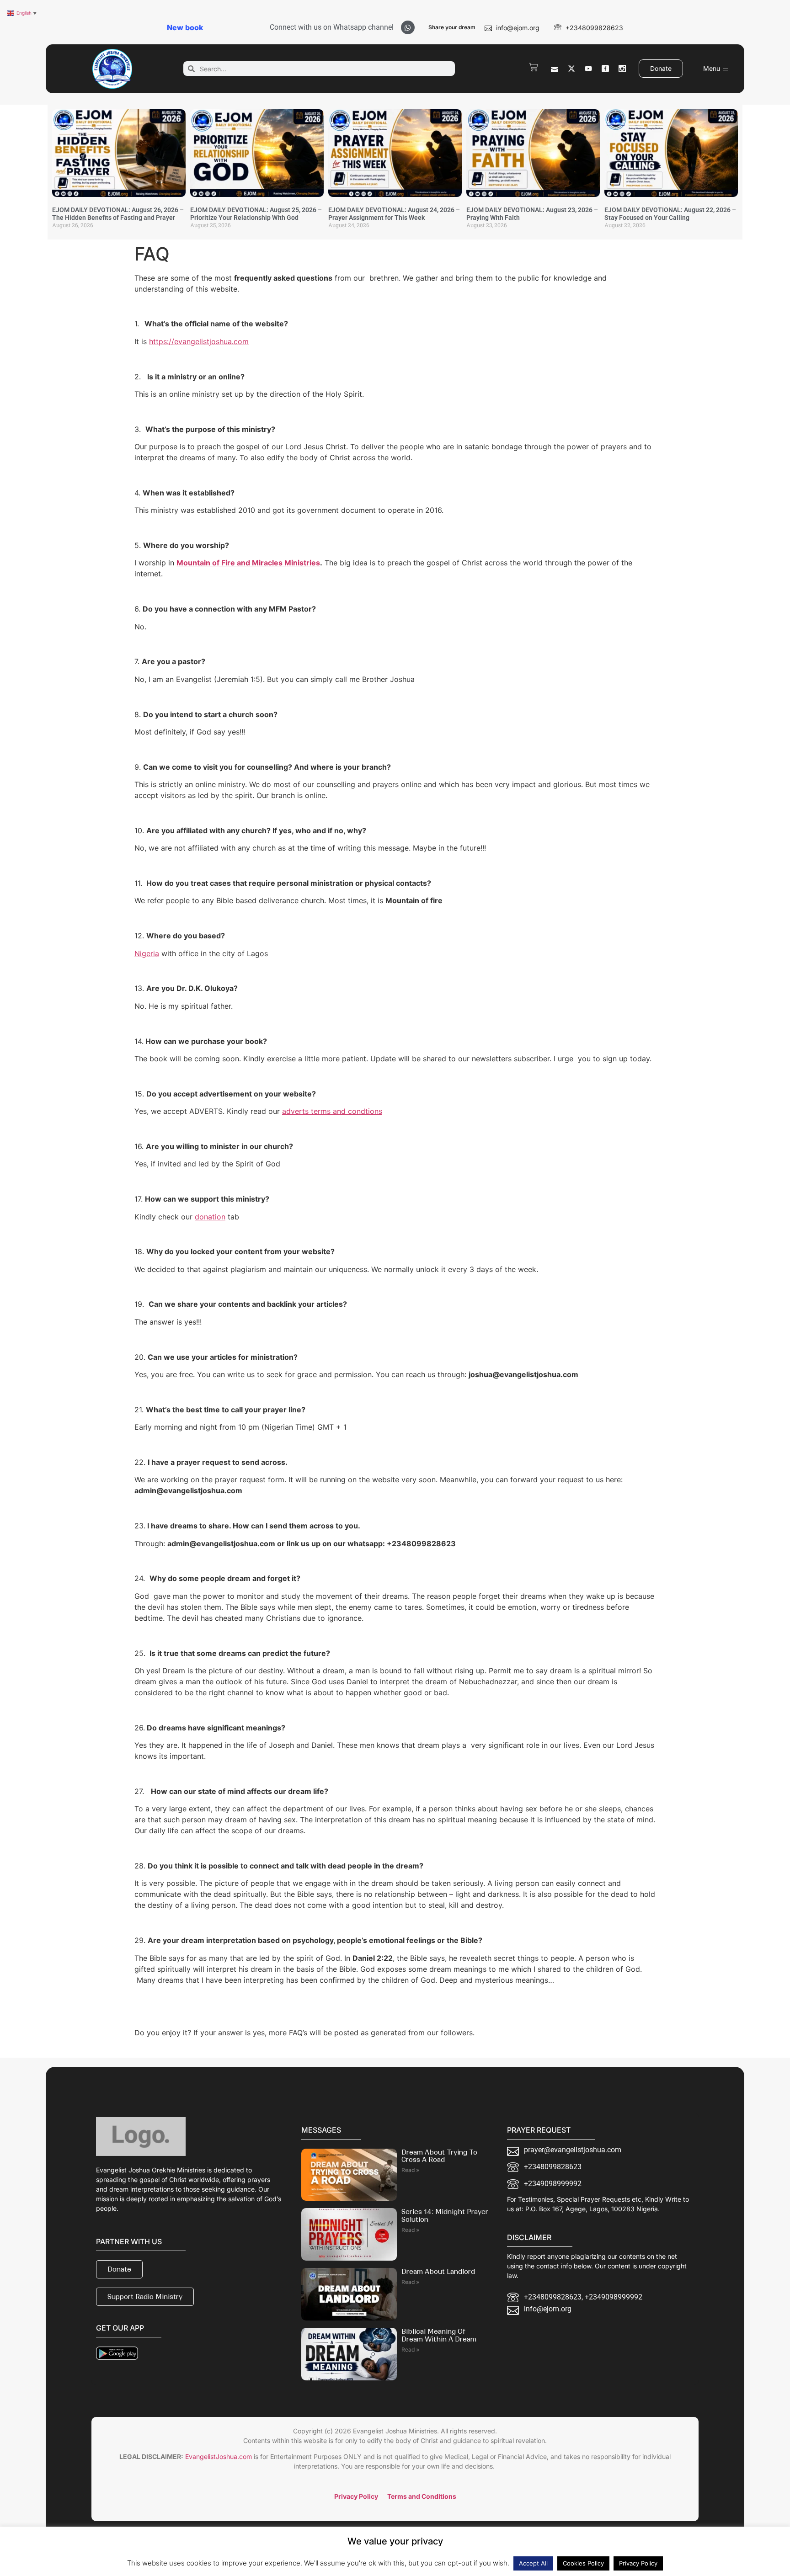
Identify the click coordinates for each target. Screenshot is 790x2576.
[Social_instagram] (622, 69)
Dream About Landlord (438, 2272)
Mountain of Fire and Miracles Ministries (248, 563)
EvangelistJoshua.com (219, 2456)
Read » (410, 2170)
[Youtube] (588, 69)
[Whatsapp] (408, 27)
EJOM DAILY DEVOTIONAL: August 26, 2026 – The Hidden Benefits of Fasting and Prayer (118, 214)
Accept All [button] (533, 2563)
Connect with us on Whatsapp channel (332, 27)
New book (185, 27)
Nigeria (147, 953)
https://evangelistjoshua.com (199, 341)
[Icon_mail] (555, 69)
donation (210, 1217)
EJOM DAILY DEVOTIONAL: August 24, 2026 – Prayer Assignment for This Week (394, 214)
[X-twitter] (571, 69)
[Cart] (534, 67)
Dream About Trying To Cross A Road (439, 2156)
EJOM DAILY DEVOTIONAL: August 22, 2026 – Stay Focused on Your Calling (670, 214)
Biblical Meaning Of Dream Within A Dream (439, 2335)
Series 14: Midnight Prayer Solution (445, 2216)
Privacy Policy (638, 2563)
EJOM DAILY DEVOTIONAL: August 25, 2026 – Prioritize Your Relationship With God (256, 214)
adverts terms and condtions (332, 1111)
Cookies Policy (583, 2563)
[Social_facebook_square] (605, 69)
